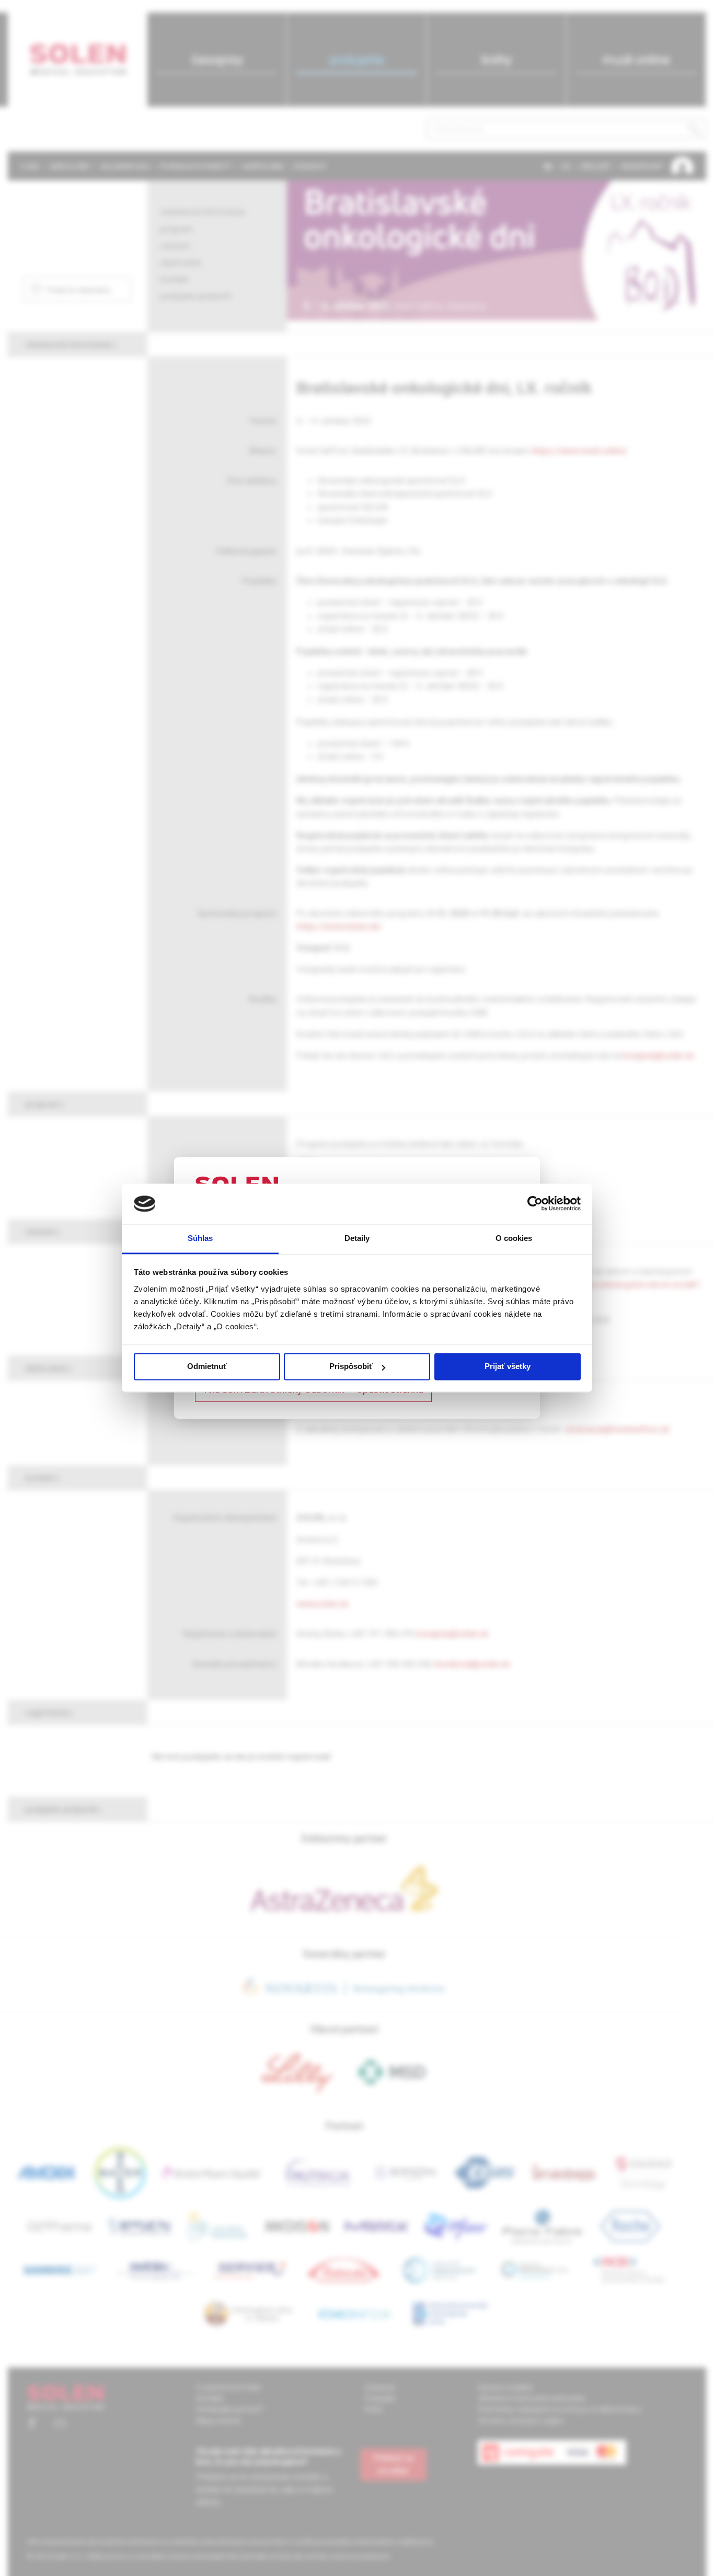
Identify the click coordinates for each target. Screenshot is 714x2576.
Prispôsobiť (351, 1367)
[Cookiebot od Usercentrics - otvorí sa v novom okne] (535, 1204)
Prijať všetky (508, 1367)
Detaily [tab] (357, 1238)
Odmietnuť (207, 1367)
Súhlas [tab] (200, 1238)
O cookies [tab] (514, 1238)
